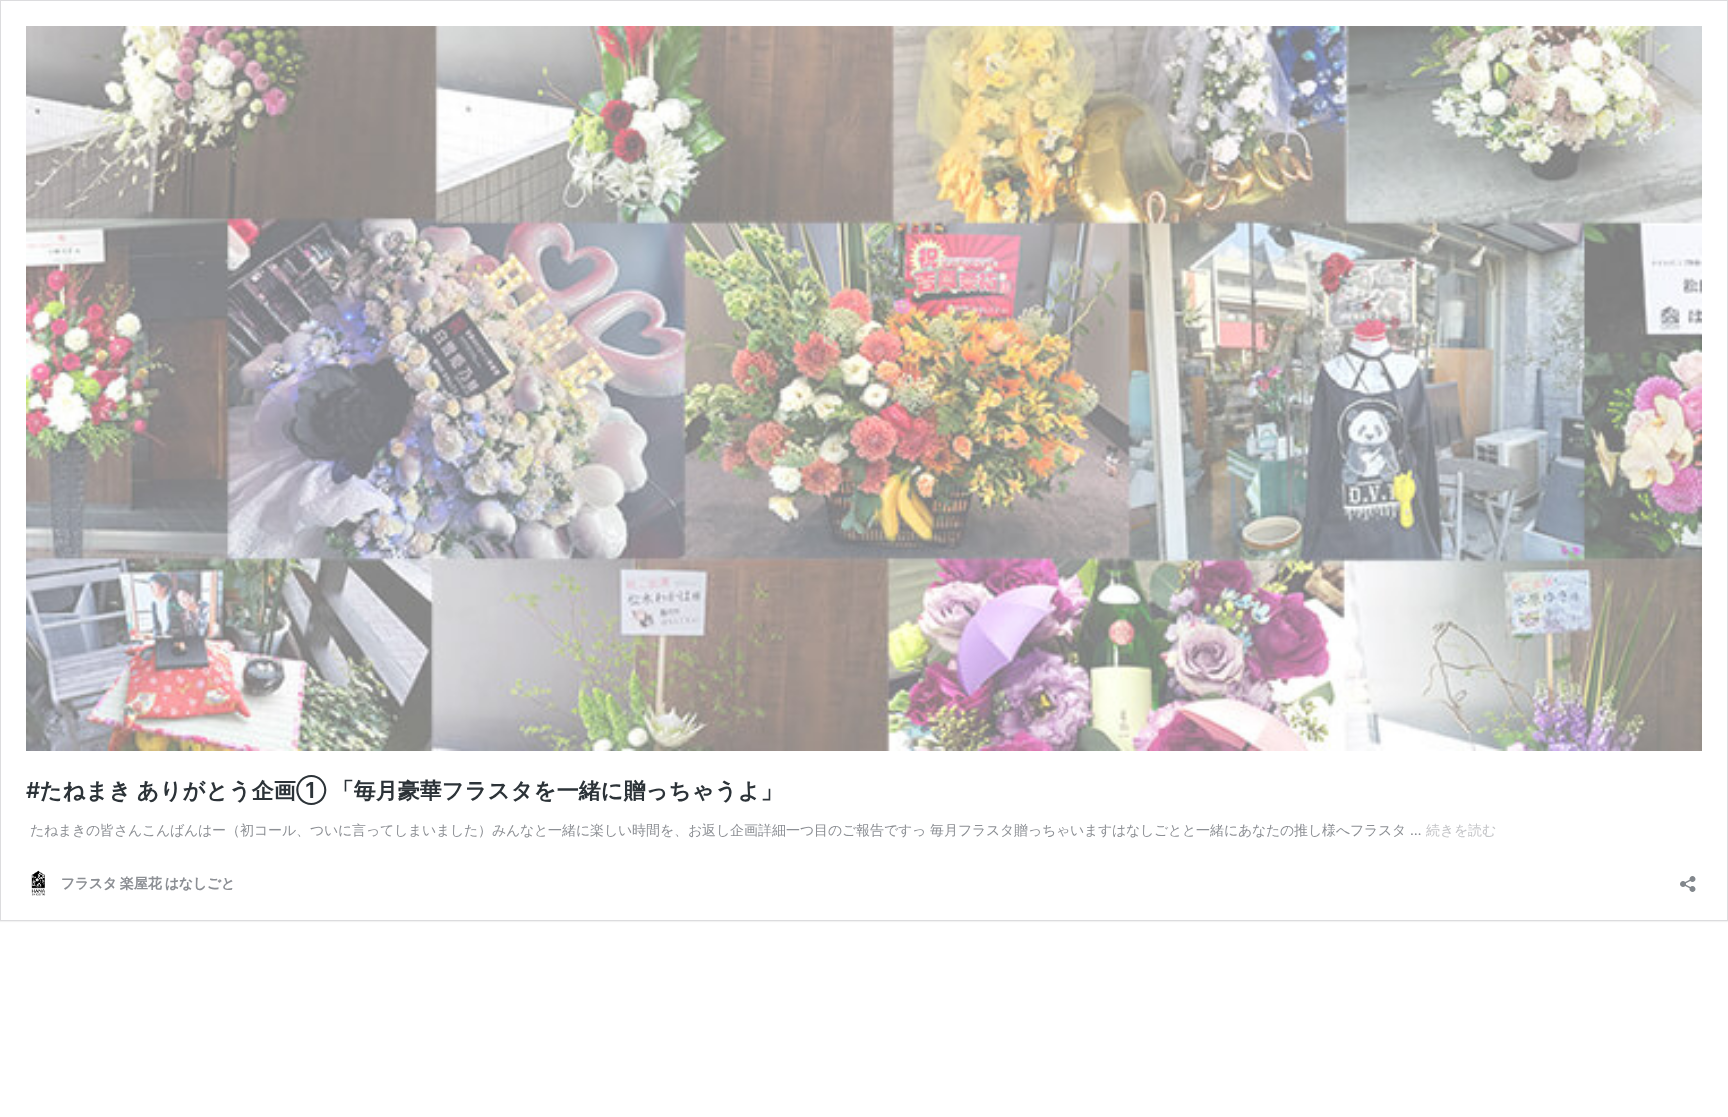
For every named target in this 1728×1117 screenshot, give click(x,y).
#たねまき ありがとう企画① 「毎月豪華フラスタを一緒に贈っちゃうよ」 (404, 790)
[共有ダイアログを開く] (1688, 877)
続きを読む (1461, 829)
